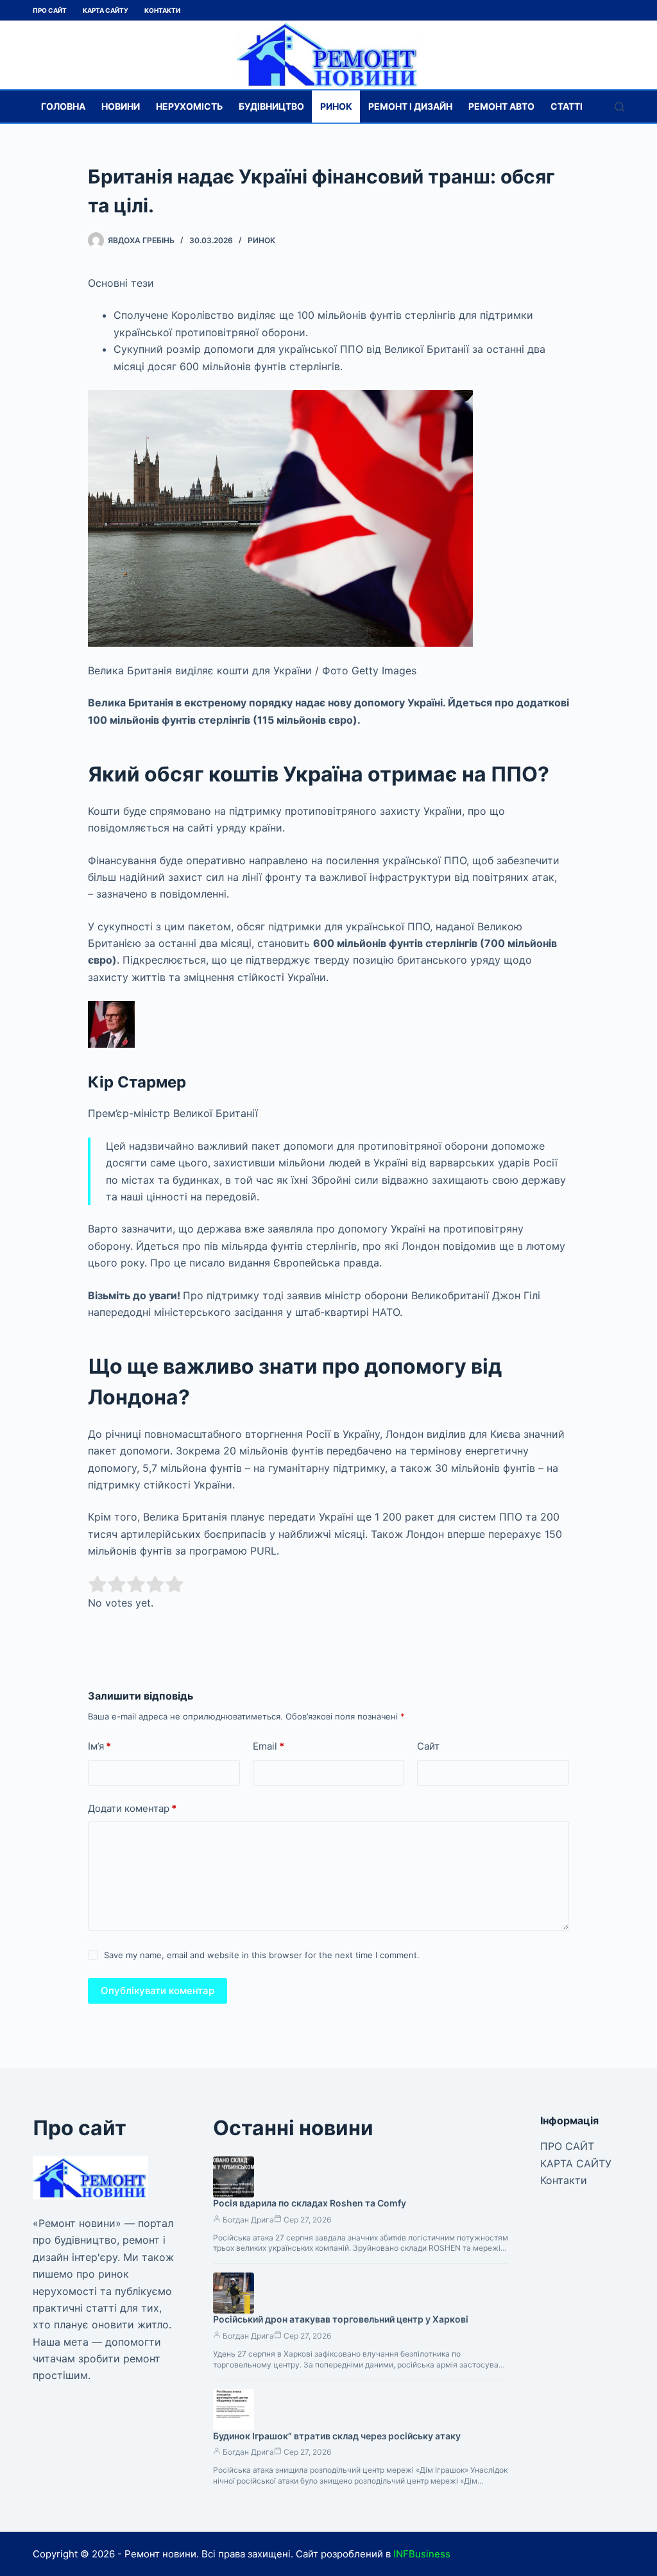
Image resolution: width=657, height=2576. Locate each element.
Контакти (162, 10)
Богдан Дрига (248, 2220)
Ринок (336, 106)
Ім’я (99, 1746)
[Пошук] (619, 107)
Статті (567, 106)
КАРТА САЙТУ (106, 10)
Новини (121, 106)
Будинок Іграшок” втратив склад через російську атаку (337, 2436)
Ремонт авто (501, 106)
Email (269, 1746)
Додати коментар (132, 1808)
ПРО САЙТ (50, 10)
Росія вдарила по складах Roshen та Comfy (310, 2203)
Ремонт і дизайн (410, 106)
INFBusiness (422, 2554)
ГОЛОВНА (63, 106)
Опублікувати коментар (158, 1991)
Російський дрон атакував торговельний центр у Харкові (341, 2319)
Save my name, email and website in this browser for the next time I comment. (262, 1955)
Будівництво (271, 106)
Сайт (428, 1746)
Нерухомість (189, 106)
